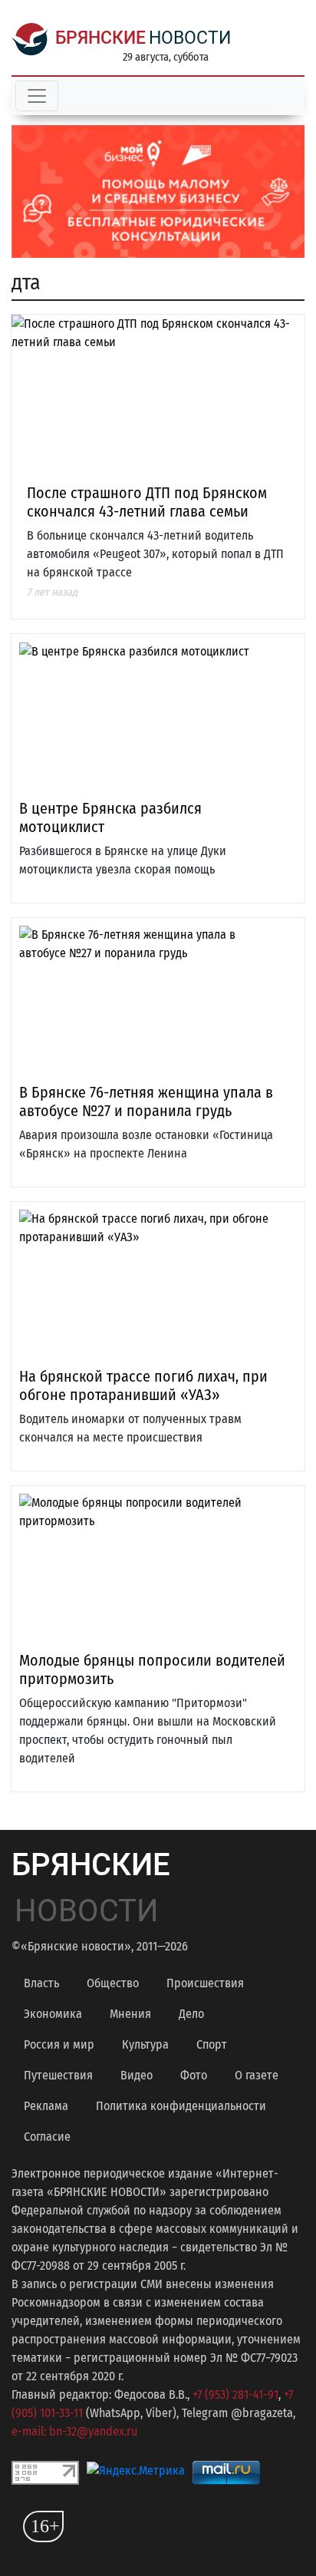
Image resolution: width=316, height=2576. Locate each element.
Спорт (212, 2044)
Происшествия (205, 1983)
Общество (113, 1983)
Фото (194, 2075)
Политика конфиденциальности (181, 2106)
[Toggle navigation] (37, 96)
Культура (145, 2044)
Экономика (53, 2014)
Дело (191, 2014)
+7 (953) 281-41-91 (235, 2394)
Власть (41, 1983)
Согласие (47, 2137)
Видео (137, 2075)
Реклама (46, 2106)
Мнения (130, 2014)
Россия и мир (59, 2044)
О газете (257, 2075)
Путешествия (58, 2075)
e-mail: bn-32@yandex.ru (74, 2431)
